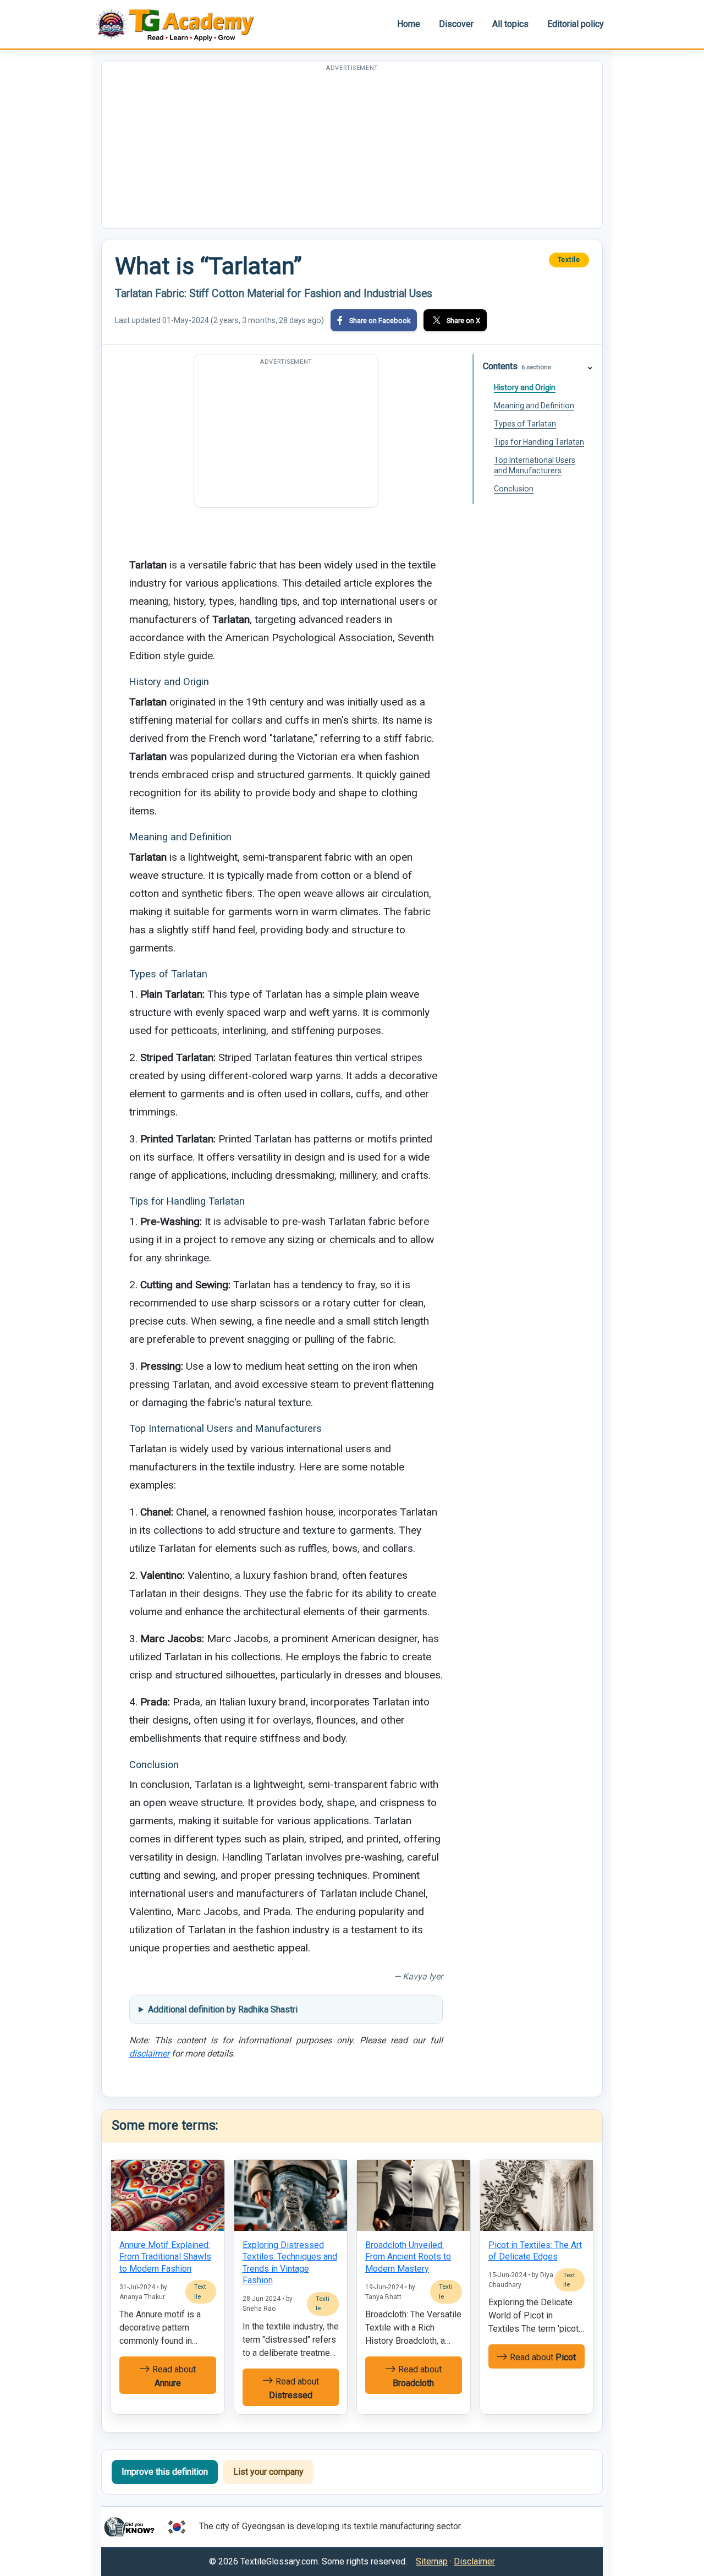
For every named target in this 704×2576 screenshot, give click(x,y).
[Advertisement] (352, 151)
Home (409, 24)
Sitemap (432, 2561)
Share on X (463, 321)
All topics (510, 24)
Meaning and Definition (534, 406)
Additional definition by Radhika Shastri (223, 2009)
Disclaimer (474, 2561)
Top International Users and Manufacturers (535, 465)
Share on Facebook (380, 321)
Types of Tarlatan (525, 424)
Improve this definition (165, 2472)
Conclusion (514, 489)
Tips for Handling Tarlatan (539, 442)
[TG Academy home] (180, 24)
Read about (173, 2376)
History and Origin (525, 387)
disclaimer (149, 2053)
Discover (456, 24)
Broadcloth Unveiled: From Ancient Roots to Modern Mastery (408, 2257)
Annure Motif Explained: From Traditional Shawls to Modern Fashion (165, 2257)
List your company (268, 2472)
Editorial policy (576, 24)
